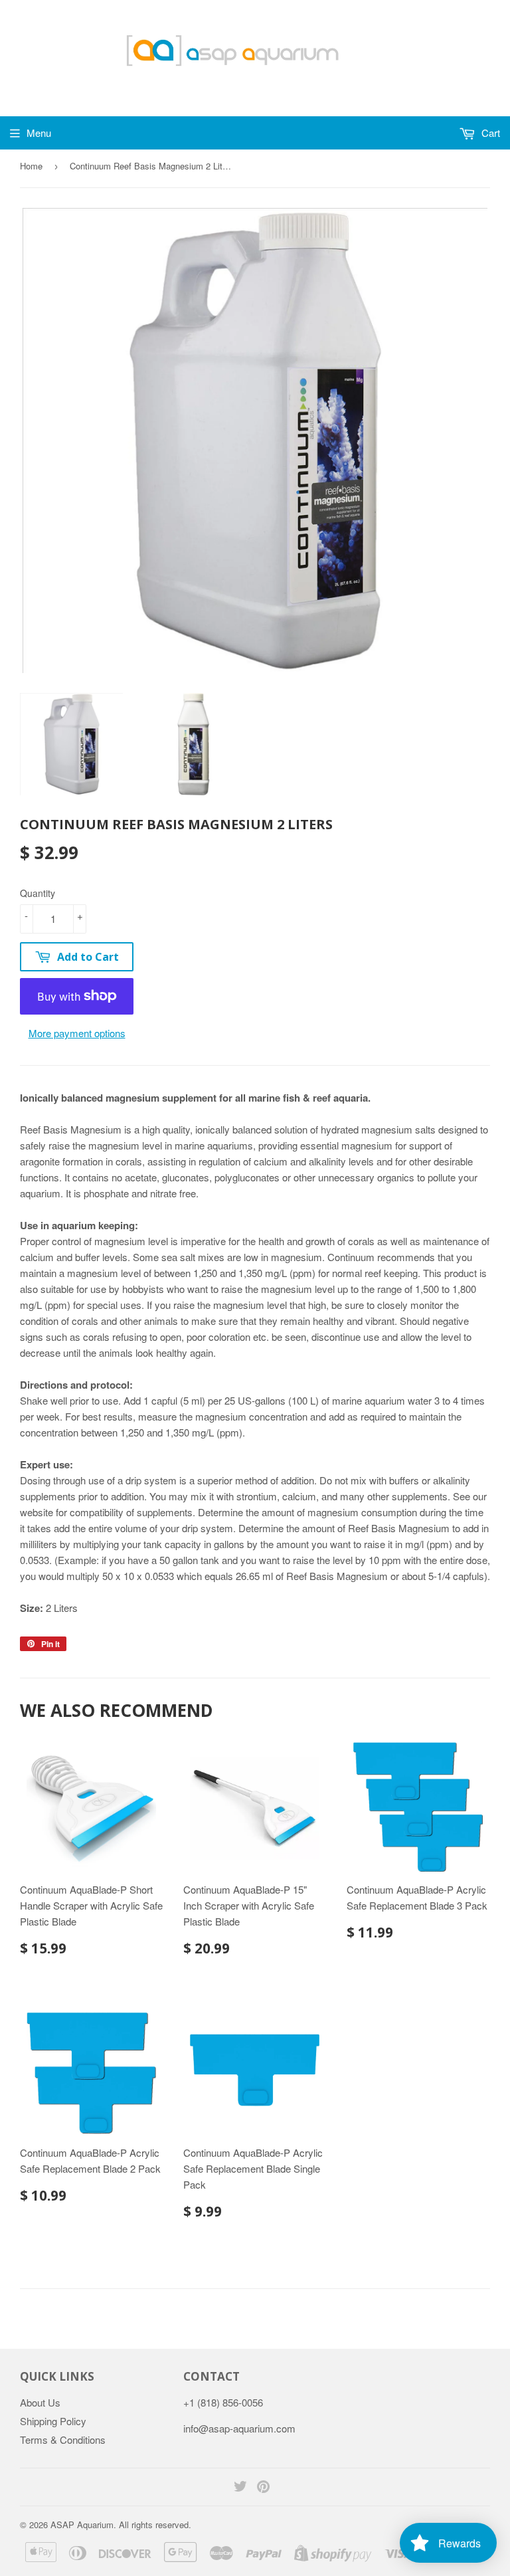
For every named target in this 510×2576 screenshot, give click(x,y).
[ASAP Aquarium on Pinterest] (263, 2487)
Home (31, 166)
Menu (39, 133)
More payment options (77, 1033)
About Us (40, 2402)
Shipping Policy (53, 2421)
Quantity (38, 893)
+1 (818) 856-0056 (223, 2402)
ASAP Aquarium (82, 2525)
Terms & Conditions (63, 2439)
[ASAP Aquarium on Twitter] (240, 2487)
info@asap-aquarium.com (239, 2428)
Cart (489, 133)
